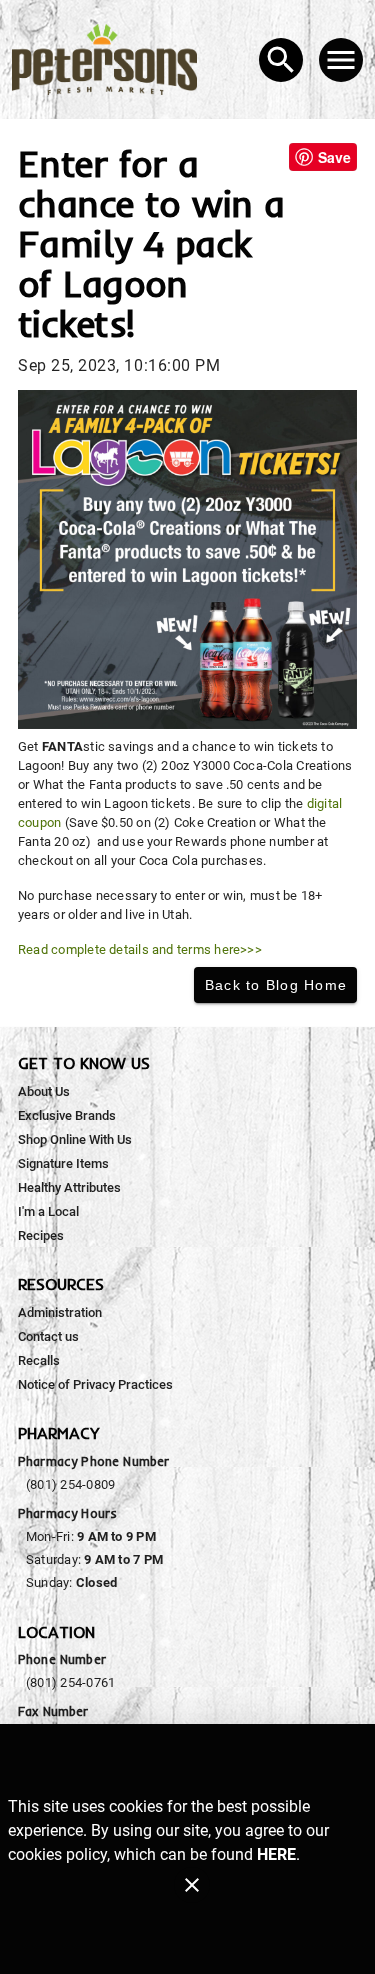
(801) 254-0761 (70, 1682)
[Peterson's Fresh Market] (110, 59)
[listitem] (44, 1092)
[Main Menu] (341, 60)
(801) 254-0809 (70, 1484)
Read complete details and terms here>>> (140, 949)
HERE (276, 1854)
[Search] (281, 60)
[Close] (192, 1885)
